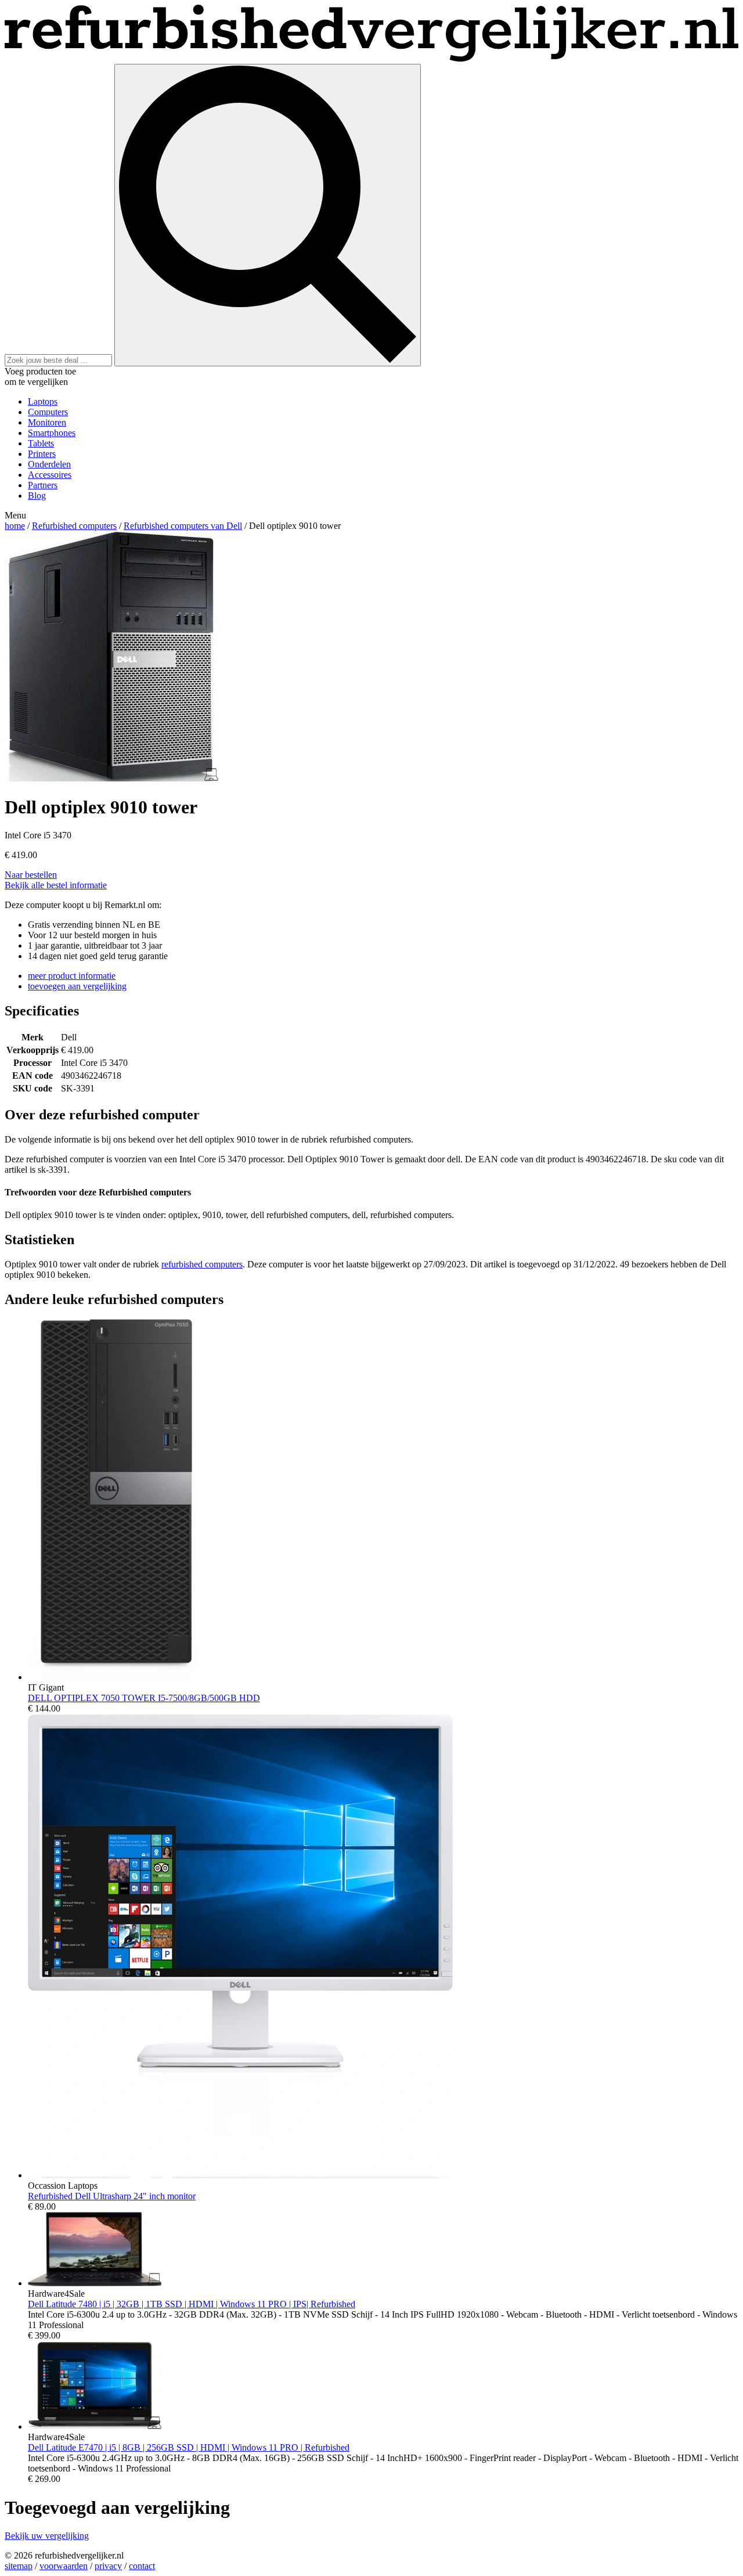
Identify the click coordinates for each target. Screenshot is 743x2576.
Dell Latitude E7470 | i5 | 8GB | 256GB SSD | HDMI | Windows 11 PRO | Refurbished (189, 2447)
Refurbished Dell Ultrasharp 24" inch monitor (112, 2196)
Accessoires (50, 475)
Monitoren (47, 422)
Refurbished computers (74, 526)
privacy (108, 2566)
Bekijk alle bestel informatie (56, 885)
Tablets (41, 443)
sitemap (19, 2566)
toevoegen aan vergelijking (77, 986)
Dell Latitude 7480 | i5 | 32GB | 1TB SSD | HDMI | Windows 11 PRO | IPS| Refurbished (192, 2304)
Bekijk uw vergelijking (47, 2536)
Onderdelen (49, 464)
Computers (48, 412)
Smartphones (52, 433)
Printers (42, 454)
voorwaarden (64, 2566)
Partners (43, 485)
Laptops (43, 401)
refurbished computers (202, 1264)
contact (142, 2566)
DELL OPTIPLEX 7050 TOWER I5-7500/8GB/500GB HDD (144, 1698)
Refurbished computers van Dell (183, 526)
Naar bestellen (31, 875)
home (15, 526)
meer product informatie (72, 976)
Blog (37, 496)
